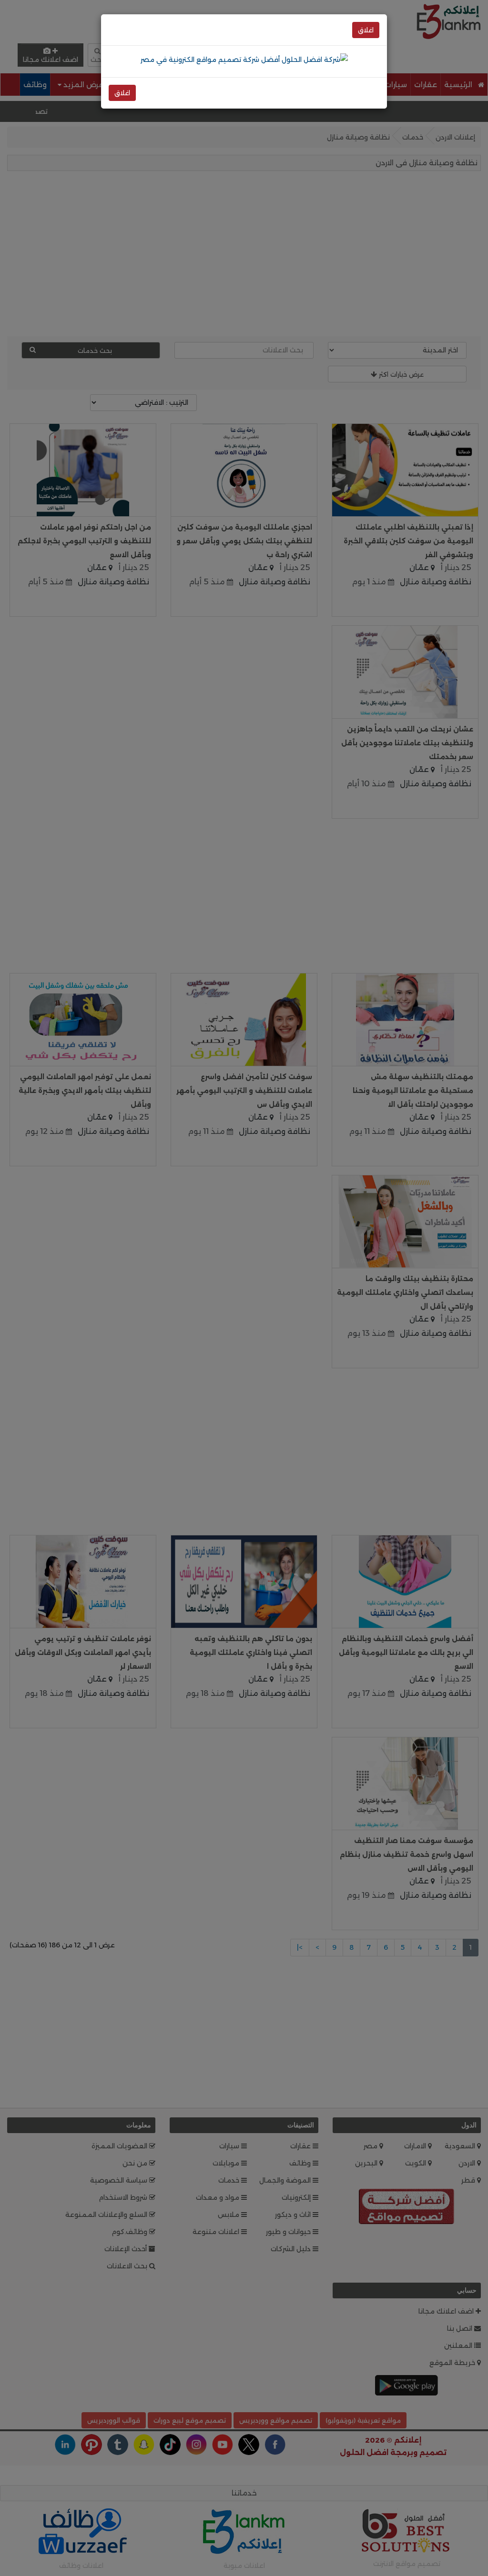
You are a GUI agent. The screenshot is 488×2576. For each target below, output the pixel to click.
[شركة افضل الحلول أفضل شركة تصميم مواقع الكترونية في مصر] (244, 59)
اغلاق (366, 30)
